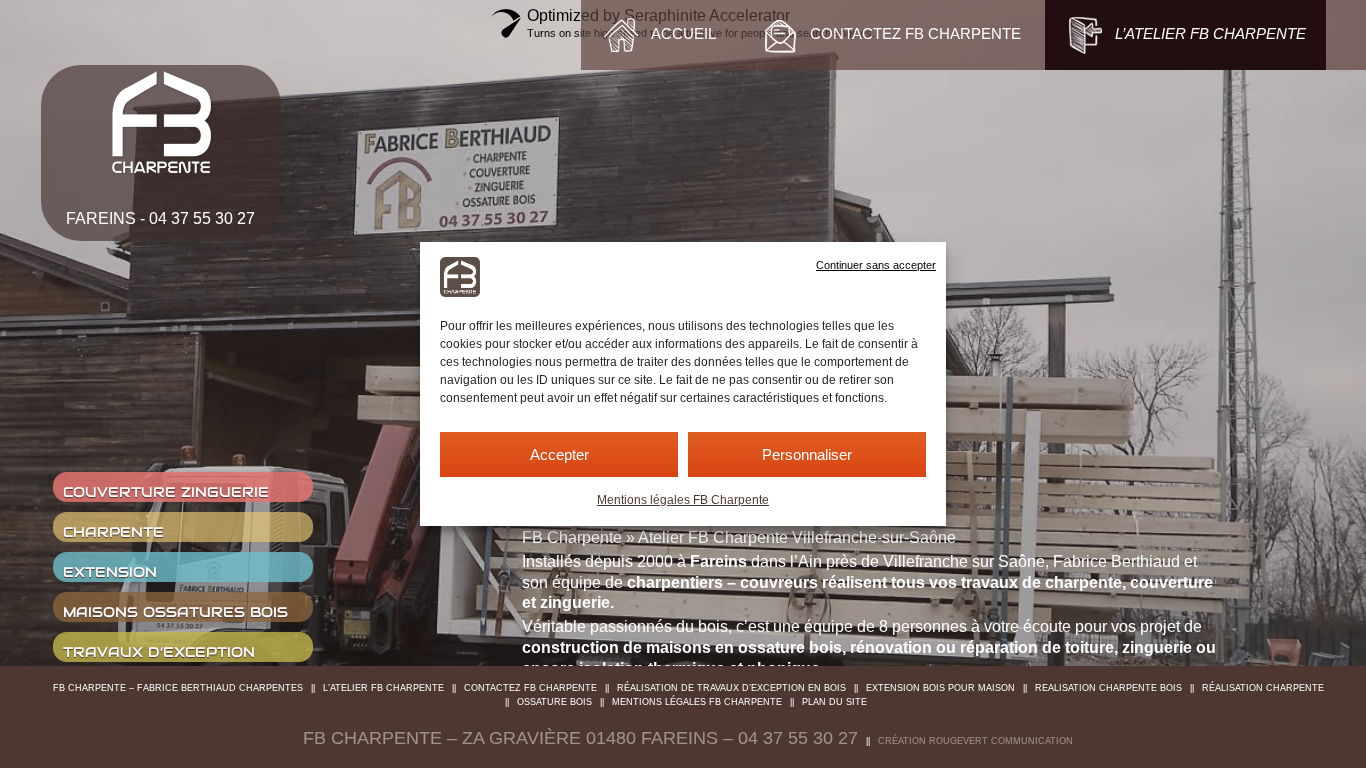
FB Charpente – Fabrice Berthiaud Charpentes (178, 688)
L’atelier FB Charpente (383, 688)
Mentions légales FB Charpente (683, 500)
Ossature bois (554, 702)
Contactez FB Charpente (530, 688)
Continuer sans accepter (876, 265)
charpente (113, 532)
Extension (110, 572)
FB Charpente (572, 537)
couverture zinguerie (166, 492)
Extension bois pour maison (940, 688)
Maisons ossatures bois (175, 612)
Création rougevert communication (975, 741)
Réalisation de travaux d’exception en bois (731, 688)
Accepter (559, 454)
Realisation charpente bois (1108, 688)
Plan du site (834, 702)
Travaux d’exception (159, 652)
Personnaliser (807, 454)
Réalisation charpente (1263, 688)
